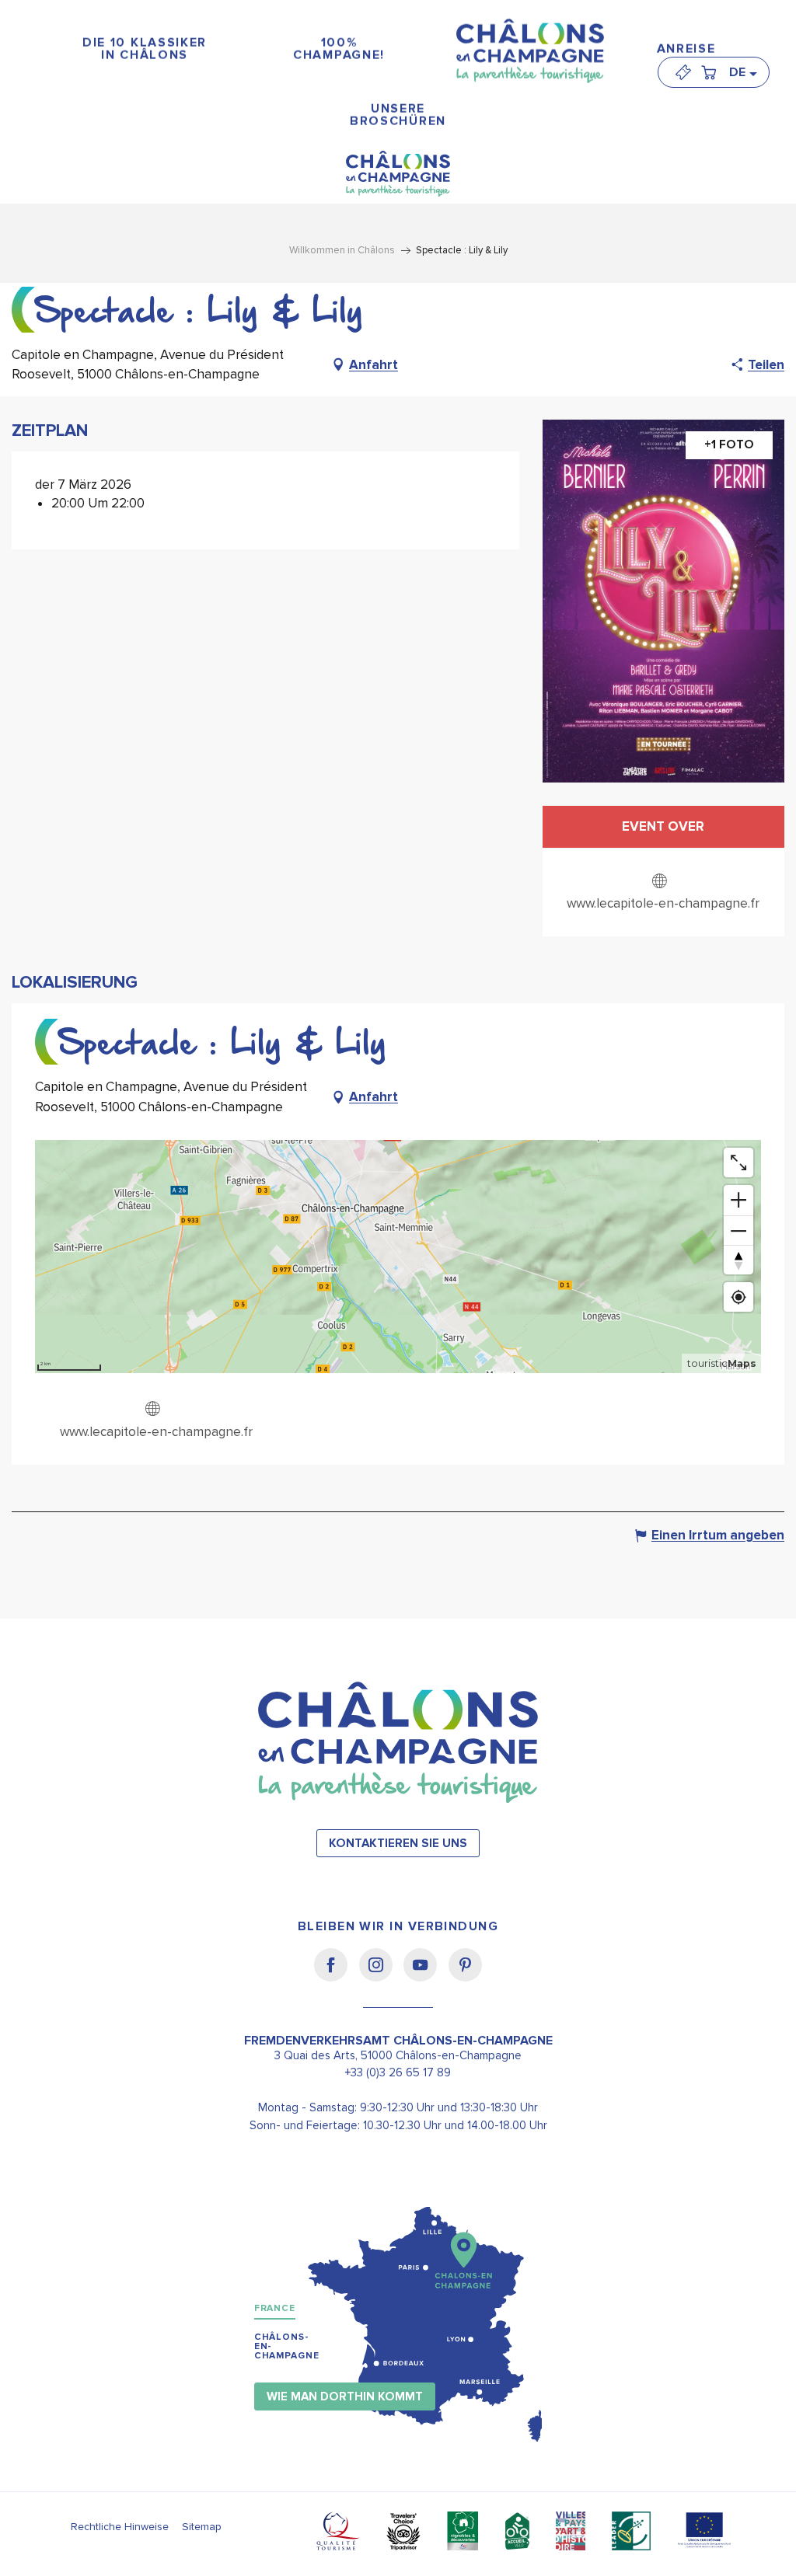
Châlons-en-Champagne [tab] (287, 2346)
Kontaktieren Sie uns (398, 1844)
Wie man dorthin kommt (345, 2397)
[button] (742, 72)
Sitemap (202, 2527)
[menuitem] (145, 49)
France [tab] (275, 2308)
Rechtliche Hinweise (120, 2527)
